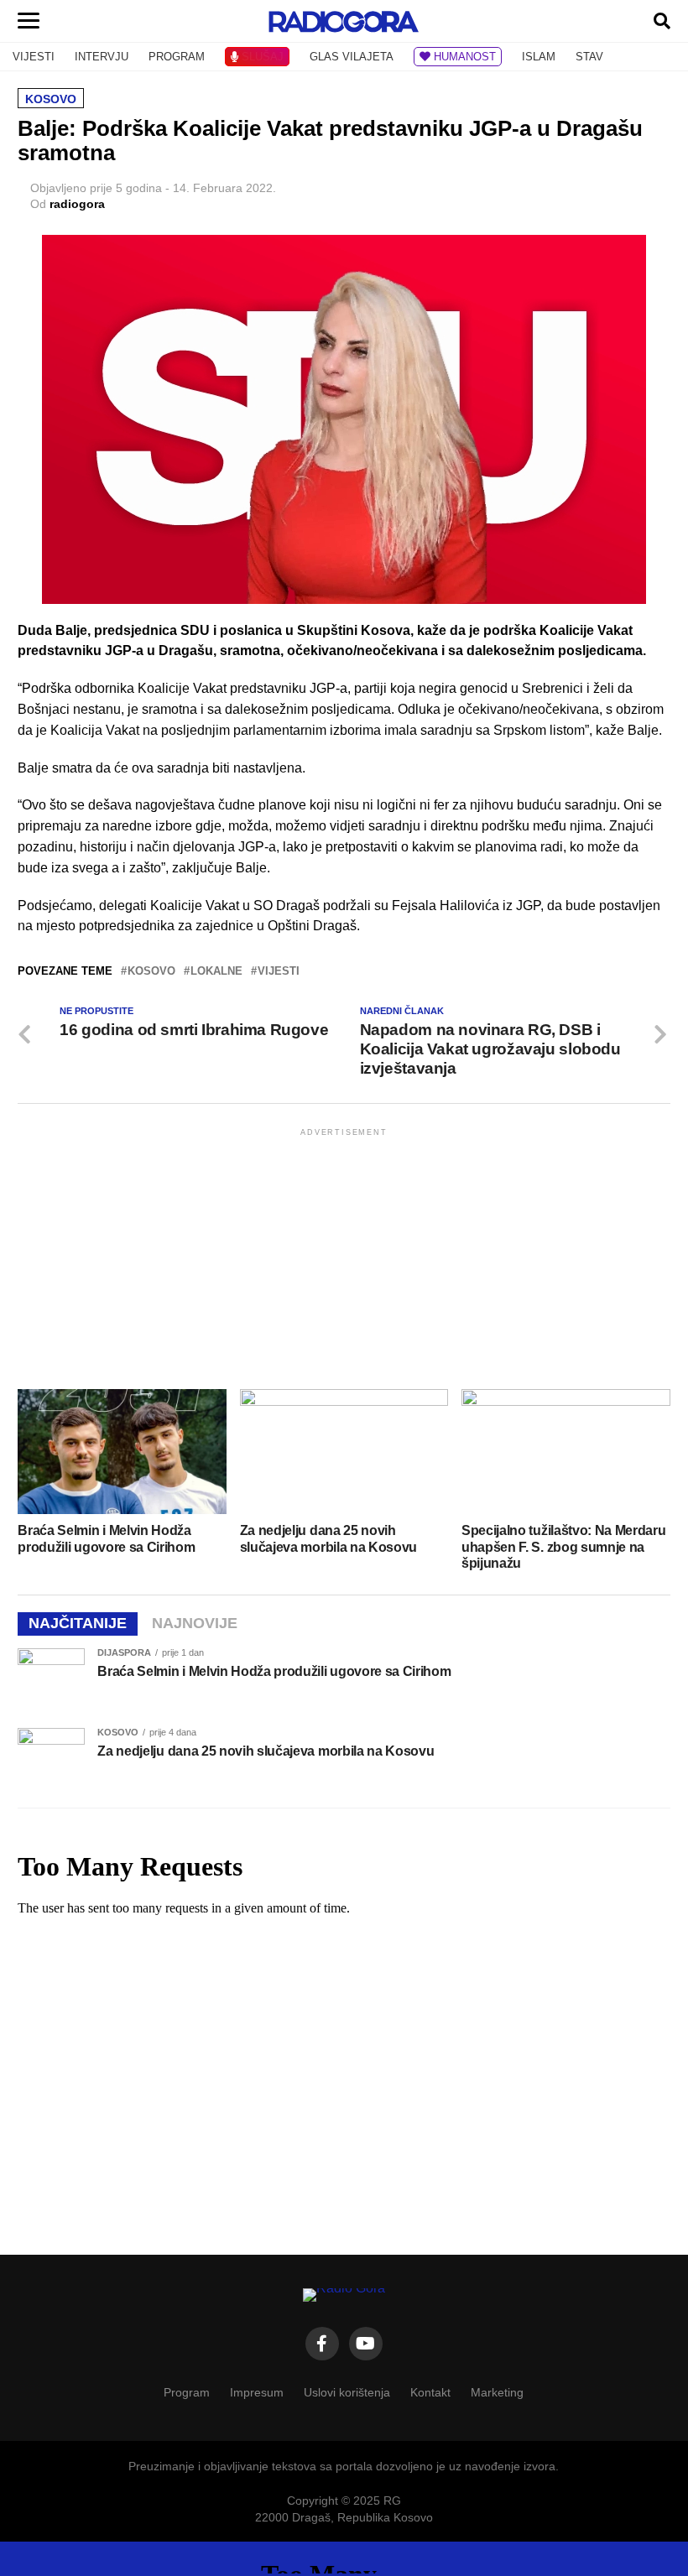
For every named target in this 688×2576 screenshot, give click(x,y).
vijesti (279, 972)
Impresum (257, 2392)
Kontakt (430, 2392)
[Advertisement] (344, 1257)
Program (187, 2392)
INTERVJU (102, 57)
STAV (589, 57)
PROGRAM (177, 57)
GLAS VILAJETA (352, 57)
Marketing (497, 2392)
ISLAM (539, 57)
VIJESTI (34, 57)
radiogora (77, 204)
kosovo (151, 972)
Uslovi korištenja (347, 2392)
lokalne (216, 972)
